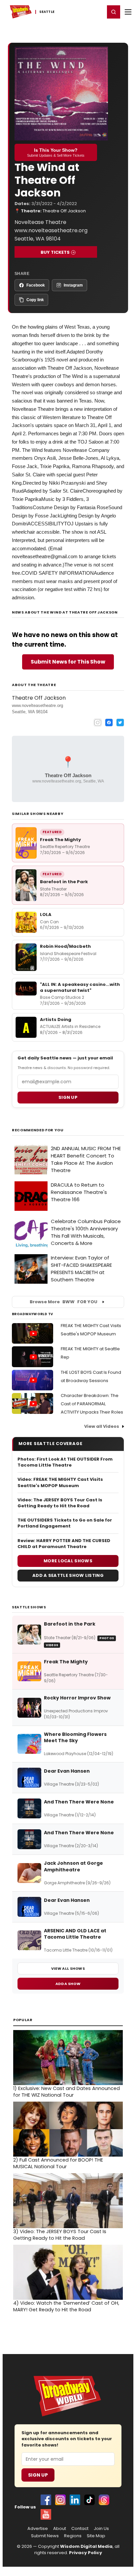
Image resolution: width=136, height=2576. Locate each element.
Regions (73, 2536)
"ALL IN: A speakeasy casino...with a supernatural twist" (80, 987)
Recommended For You (38, 1130)
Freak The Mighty (60, 840)
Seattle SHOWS (29, 1607)
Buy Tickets (55, 252)
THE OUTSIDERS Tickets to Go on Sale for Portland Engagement (65, 1523)
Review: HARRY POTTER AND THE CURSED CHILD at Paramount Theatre (64, 1544)
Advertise (38, 2529)
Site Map (96, 2536)
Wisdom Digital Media (86, 2546)
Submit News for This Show (68, 662)
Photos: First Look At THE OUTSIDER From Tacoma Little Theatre (65, 1462)
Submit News (45, 2536)
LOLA (46, 914)
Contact (80, 2529)
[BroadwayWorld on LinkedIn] (75, 2500)
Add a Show (68, 1984)
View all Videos (102, 1426)
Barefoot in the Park (64, 882)
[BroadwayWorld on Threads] (104, 2500)
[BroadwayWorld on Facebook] (46, 2500)
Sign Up (38, 2475)
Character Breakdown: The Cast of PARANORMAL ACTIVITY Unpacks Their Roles (92, 1404)
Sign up (68, 1097)
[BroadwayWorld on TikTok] (89, 2500)
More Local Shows (68, 1561)
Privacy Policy (85, 2553)
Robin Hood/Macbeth (65, 946)
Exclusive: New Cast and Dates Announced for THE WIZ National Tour (67, 2092)
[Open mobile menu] (128, 12)
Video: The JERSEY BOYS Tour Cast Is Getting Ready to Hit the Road (60, 1503)
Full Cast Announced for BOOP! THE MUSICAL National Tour (58, 2163)
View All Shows (68, 1968)
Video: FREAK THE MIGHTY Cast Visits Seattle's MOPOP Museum (60, 1482)
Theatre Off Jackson (64, 211)
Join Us (101, 2529)
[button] (114, 12)
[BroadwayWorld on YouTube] (46, 2514)
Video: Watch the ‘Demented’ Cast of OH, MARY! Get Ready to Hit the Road (66, 2306)
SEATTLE (47, 12)
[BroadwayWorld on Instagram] (60, 2500)
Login (97, 12)
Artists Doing (56, 1020)
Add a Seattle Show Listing (68, 1575)
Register (78, 12)
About (60, 2529)
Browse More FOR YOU (64, 1302)
